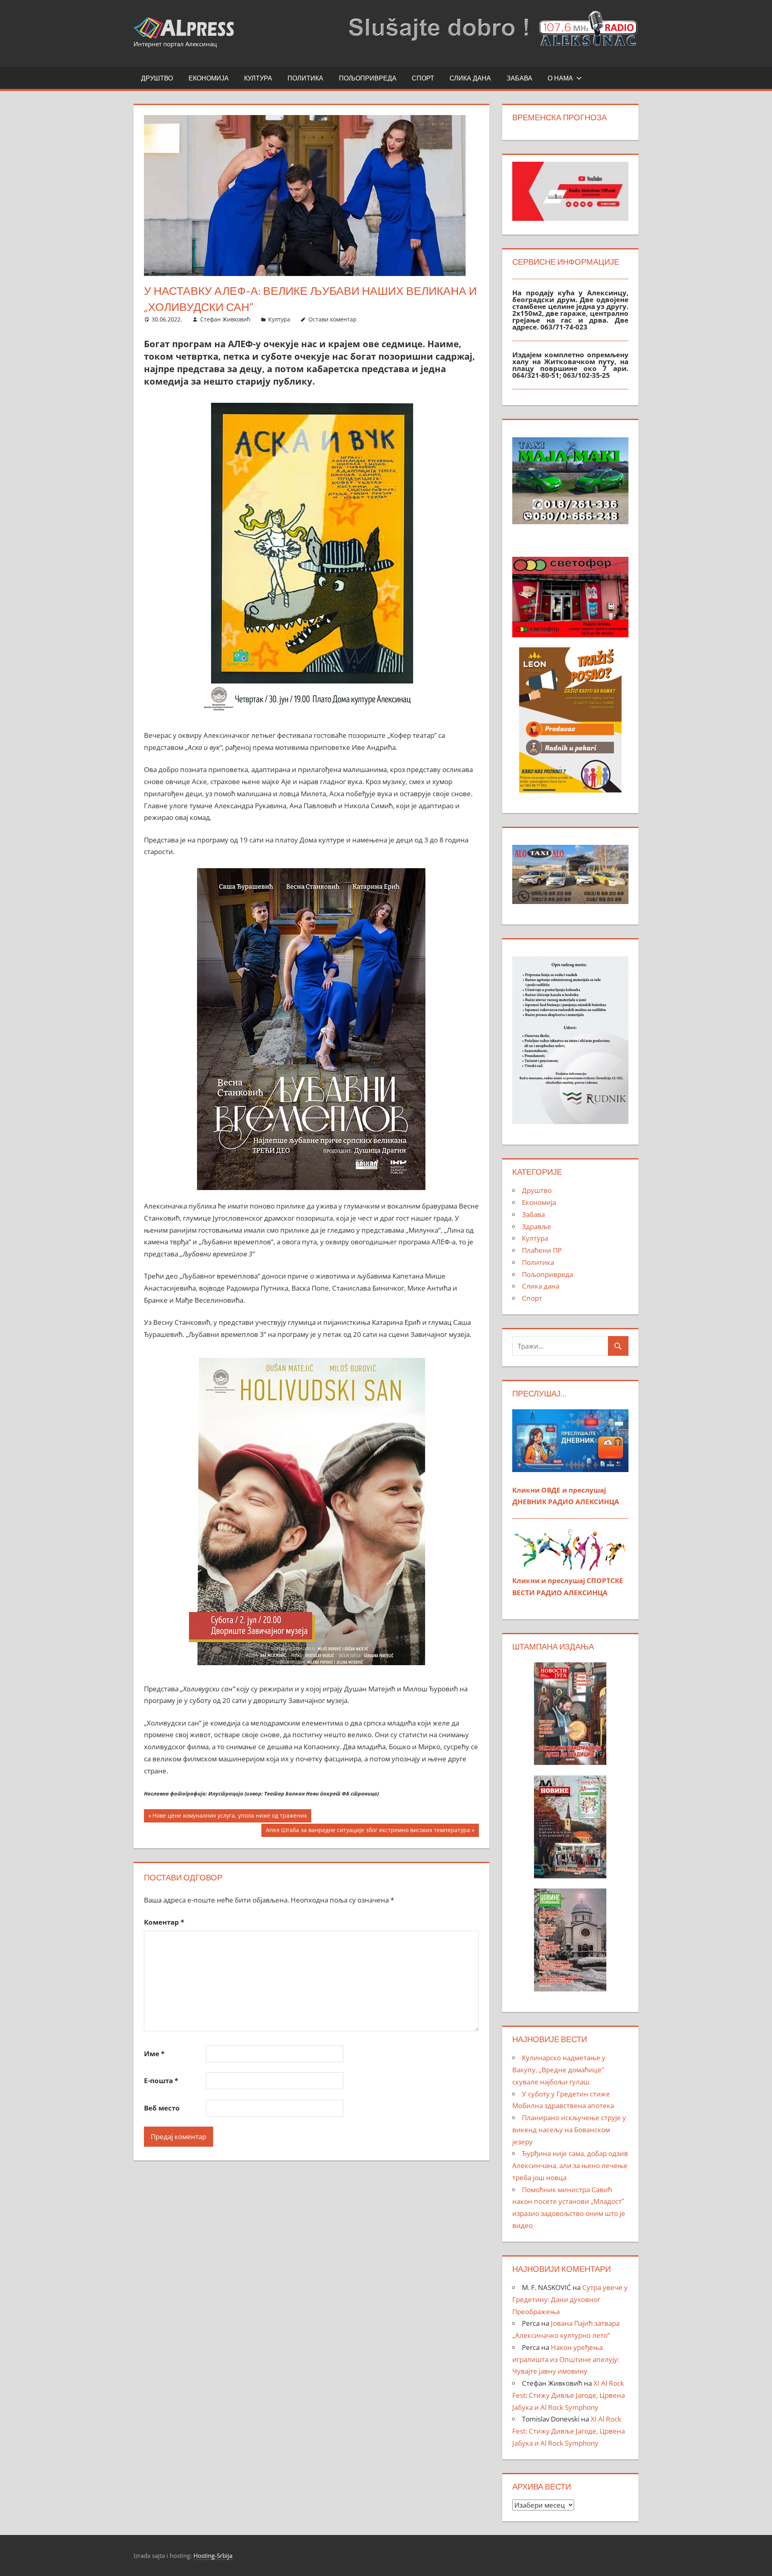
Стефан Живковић (225, 319)
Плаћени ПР (542, 1250)
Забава (519, 78)
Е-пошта (161, 2081)
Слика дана (470, 78)
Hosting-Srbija (213, 2555)
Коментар (164, 1922)
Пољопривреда (368, 78)
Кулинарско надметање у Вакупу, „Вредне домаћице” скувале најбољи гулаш (559, 2070)
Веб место (162, 2108)
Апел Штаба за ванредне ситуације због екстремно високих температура (368, 1831)
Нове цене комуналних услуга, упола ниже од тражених (229, 1817)
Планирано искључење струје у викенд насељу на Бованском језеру (569, 2130)
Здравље (537, 1226)
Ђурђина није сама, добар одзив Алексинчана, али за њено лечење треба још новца (570, 2165)
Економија (209, 78)
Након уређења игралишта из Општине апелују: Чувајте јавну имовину (566, 2359)
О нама (560, 78)
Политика (305, 78)
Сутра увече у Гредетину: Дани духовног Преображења (570, 2299)
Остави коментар (333, 319)
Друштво (157, 78)
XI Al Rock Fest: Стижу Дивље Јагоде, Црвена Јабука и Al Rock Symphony (569, 2395)
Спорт (423, 78)
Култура (258, 78)
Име (154, 2054)
